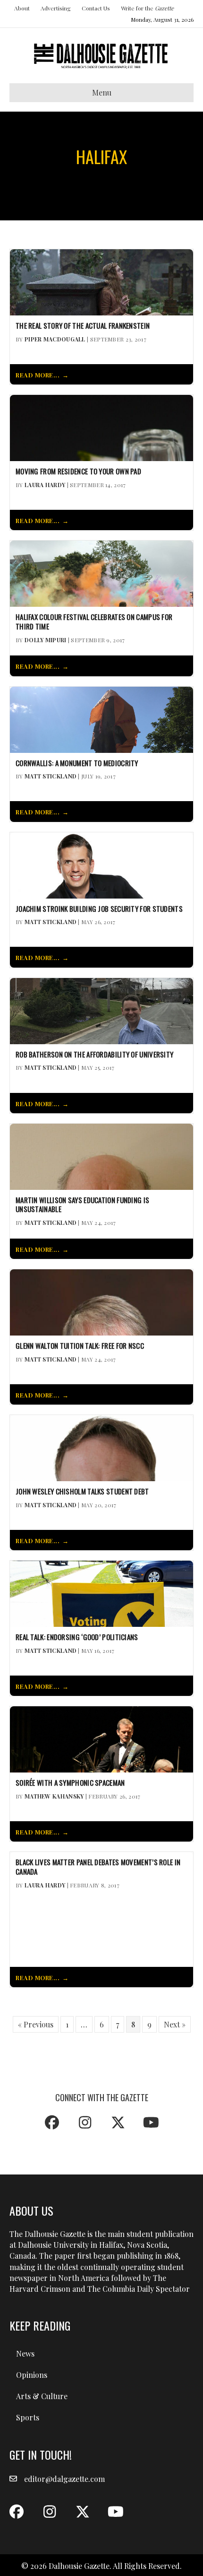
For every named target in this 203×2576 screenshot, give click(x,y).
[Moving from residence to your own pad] (101, 427)
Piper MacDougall (55, 339)
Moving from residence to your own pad (78, 472)
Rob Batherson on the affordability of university (94, 1055)
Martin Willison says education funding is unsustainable (82, 1205)
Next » (175, 2024)
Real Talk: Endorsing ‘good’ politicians (77, 1637)
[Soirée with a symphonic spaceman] (101, 1738)
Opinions (32, 2375)
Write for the (147, 8)
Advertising (56, 8)
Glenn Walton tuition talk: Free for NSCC (80, 1346)
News (25, 2353)
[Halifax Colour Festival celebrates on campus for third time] (101, 573)
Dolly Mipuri (46, 640)
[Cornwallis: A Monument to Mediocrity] (101, 719)
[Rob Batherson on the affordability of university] (101, 1010)
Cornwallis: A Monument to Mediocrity (77, 763)
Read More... (38, 375)
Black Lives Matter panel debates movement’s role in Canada (98, 1867)
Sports (28, 2417)
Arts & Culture (42, 2396)
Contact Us (96, 8)
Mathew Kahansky (54, 1796)
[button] (52, 2122)
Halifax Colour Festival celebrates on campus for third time (94, 622)
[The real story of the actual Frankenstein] (101, 281)
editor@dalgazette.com (64, 2479)
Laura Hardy (45, 485)
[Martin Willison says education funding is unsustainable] (101, 1156)
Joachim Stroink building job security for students (99, 909)
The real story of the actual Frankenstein (83, 326)
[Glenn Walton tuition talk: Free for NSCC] (101, 1301)
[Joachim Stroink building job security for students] (101, 864)
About (22, 8)
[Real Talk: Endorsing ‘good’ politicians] (101, 1593)
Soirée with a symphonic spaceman (70, 1783)
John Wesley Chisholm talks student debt (82, 1492)
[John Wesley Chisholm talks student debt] (101, 1447)
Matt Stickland (51, 776)
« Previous (36, 2024)
